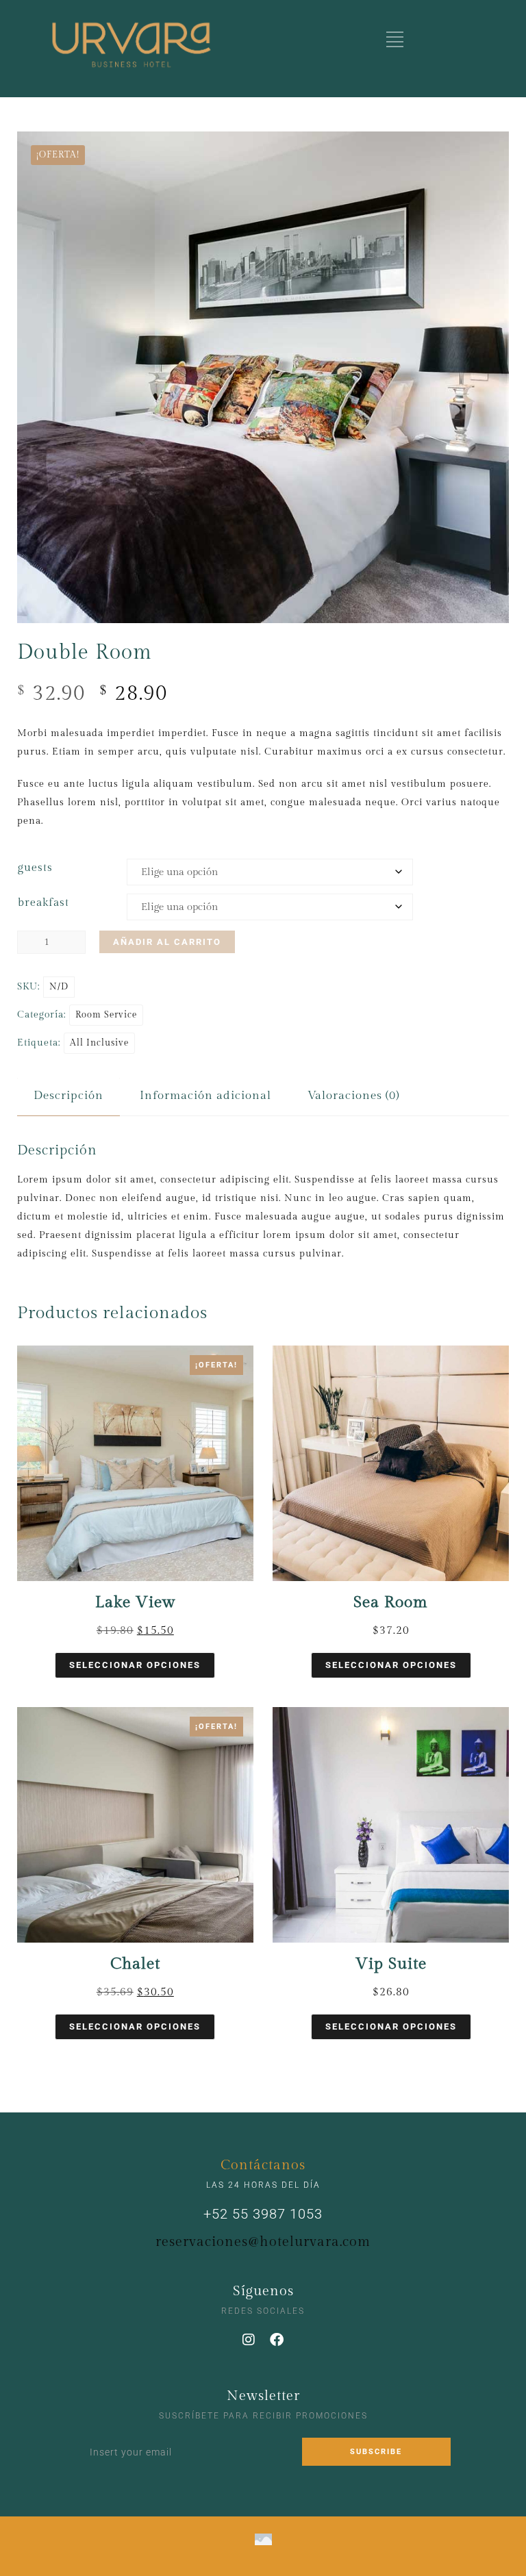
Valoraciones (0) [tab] (353, 1096)
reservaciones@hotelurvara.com (263, 2242)
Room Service (106, 1015)
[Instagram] (249, 2340)
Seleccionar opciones (135, 1665)
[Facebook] (277, 2340)
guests (35, 868)
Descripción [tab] (68, 1096)
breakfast (43, 903)
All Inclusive (99, 1043)
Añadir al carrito (167, 942)
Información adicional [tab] (205, 1096)
